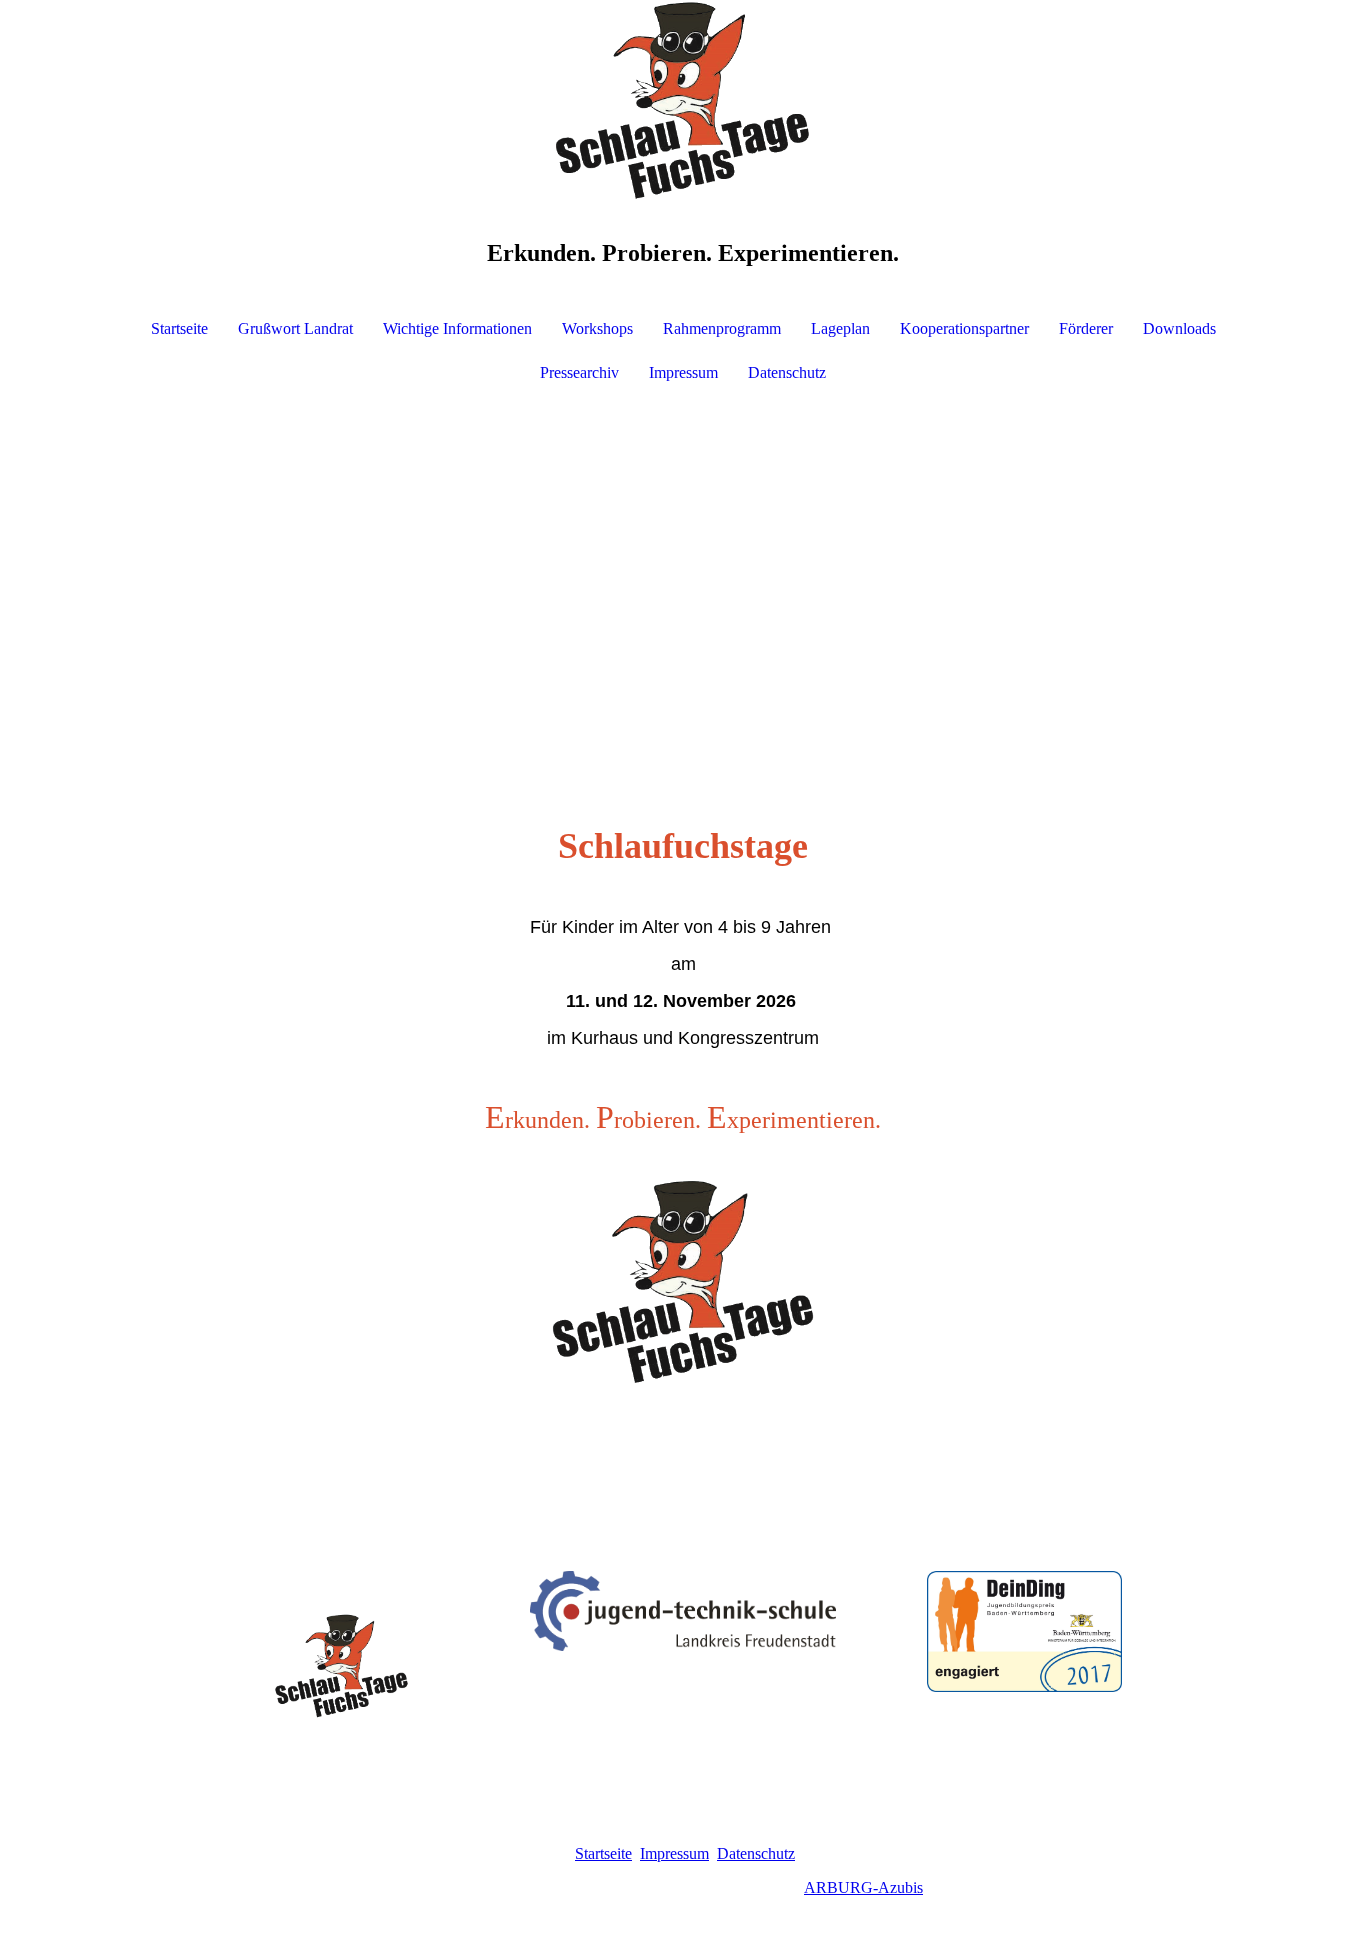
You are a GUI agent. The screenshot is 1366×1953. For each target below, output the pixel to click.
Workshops (597, 328)
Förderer (1086, 328)
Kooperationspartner (964, 328)
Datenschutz (787, 372)
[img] (683, 100)
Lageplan (840, 328)
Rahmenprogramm (722, 328)
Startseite (179, 328)
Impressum (683, 372)
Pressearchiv (579, 372)
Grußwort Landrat (295, 328)
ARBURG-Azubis (863, 1887)
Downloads (1179, 328)
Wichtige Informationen (457, 328)
